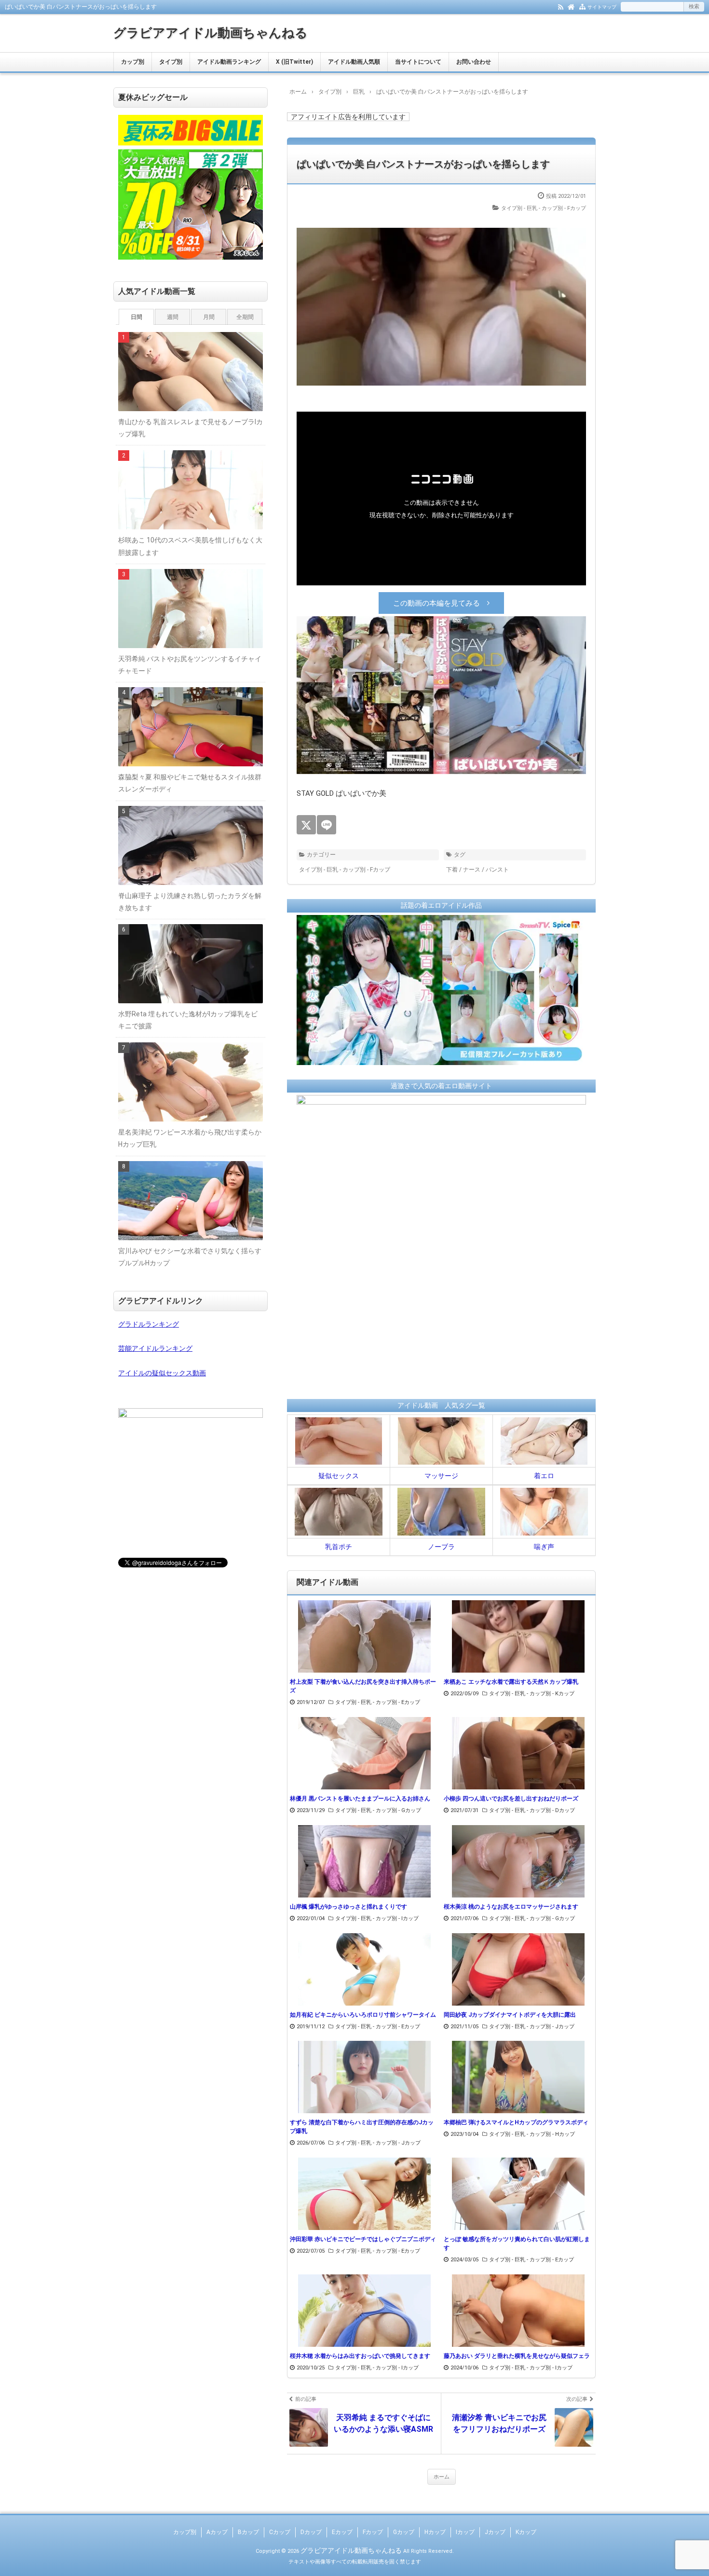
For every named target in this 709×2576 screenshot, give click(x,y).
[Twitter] (306, 825)
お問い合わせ (474, 62)
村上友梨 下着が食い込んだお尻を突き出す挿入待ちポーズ (363, 1686)
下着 (452, 870)
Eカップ (342, 2532)
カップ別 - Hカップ (552, 2134)
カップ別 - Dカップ (552, 1810)
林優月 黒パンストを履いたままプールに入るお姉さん (360, 1799)
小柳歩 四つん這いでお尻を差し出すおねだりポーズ (511, 1799)
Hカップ (435, 2532)
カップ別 (133, 62)
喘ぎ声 (544, 1547)
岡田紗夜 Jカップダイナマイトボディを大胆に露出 (510, 2015)
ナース (472, 870)
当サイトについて (418, 62)
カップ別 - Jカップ (552, 2027)
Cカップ (280, 2532)
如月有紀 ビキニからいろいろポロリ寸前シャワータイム (363, 2015)
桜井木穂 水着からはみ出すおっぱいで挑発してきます (360, 2356)
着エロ (544, 1476)
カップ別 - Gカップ (398, 1810)
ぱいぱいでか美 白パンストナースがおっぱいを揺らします (423, 164)
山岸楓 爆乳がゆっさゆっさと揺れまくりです (348, 1907)
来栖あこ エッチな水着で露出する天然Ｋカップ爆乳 (511, 1682)
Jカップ (495, 2532)
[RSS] (561, 6)
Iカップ (465, 2532)
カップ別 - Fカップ (564, 208)
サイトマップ (602, 7)
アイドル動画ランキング (229, 62)
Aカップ (217, 2532)
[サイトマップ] (582, 6)
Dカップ (311, 2532)
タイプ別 (171, 62)
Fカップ (373, 2532)
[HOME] (571, 6)
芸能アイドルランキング (155, 1348)
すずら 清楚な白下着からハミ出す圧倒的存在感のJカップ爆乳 (362, 2127)
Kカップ (526, 2532)
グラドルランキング (149, 1324)
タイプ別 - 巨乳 (519, 208)
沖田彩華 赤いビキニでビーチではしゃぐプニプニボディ (363, 2239)
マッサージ (441, 1476)
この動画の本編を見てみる (436, 603)
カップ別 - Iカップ (397, 1918)
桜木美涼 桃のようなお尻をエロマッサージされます (511, 1907)
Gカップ (404, 2532)
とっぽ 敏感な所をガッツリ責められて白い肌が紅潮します (517, 2244)
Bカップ (248, 2532)
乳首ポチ (339, 1547)
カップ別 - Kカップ (552, 1694)
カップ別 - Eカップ (398, 1702)
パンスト (497, 870)
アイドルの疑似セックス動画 (162, 1373)
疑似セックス (339, 1476)
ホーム (442, 2477)
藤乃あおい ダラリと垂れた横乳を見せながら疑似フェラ (517, 2356)
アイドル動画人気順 (354, 62)
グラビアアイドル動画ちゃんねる (211, 33)
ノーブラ (441, 1547)
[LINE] (327, 825)
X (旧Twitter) (294, 62)
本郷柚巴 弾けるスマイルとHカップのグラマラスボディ (516, 2122)
